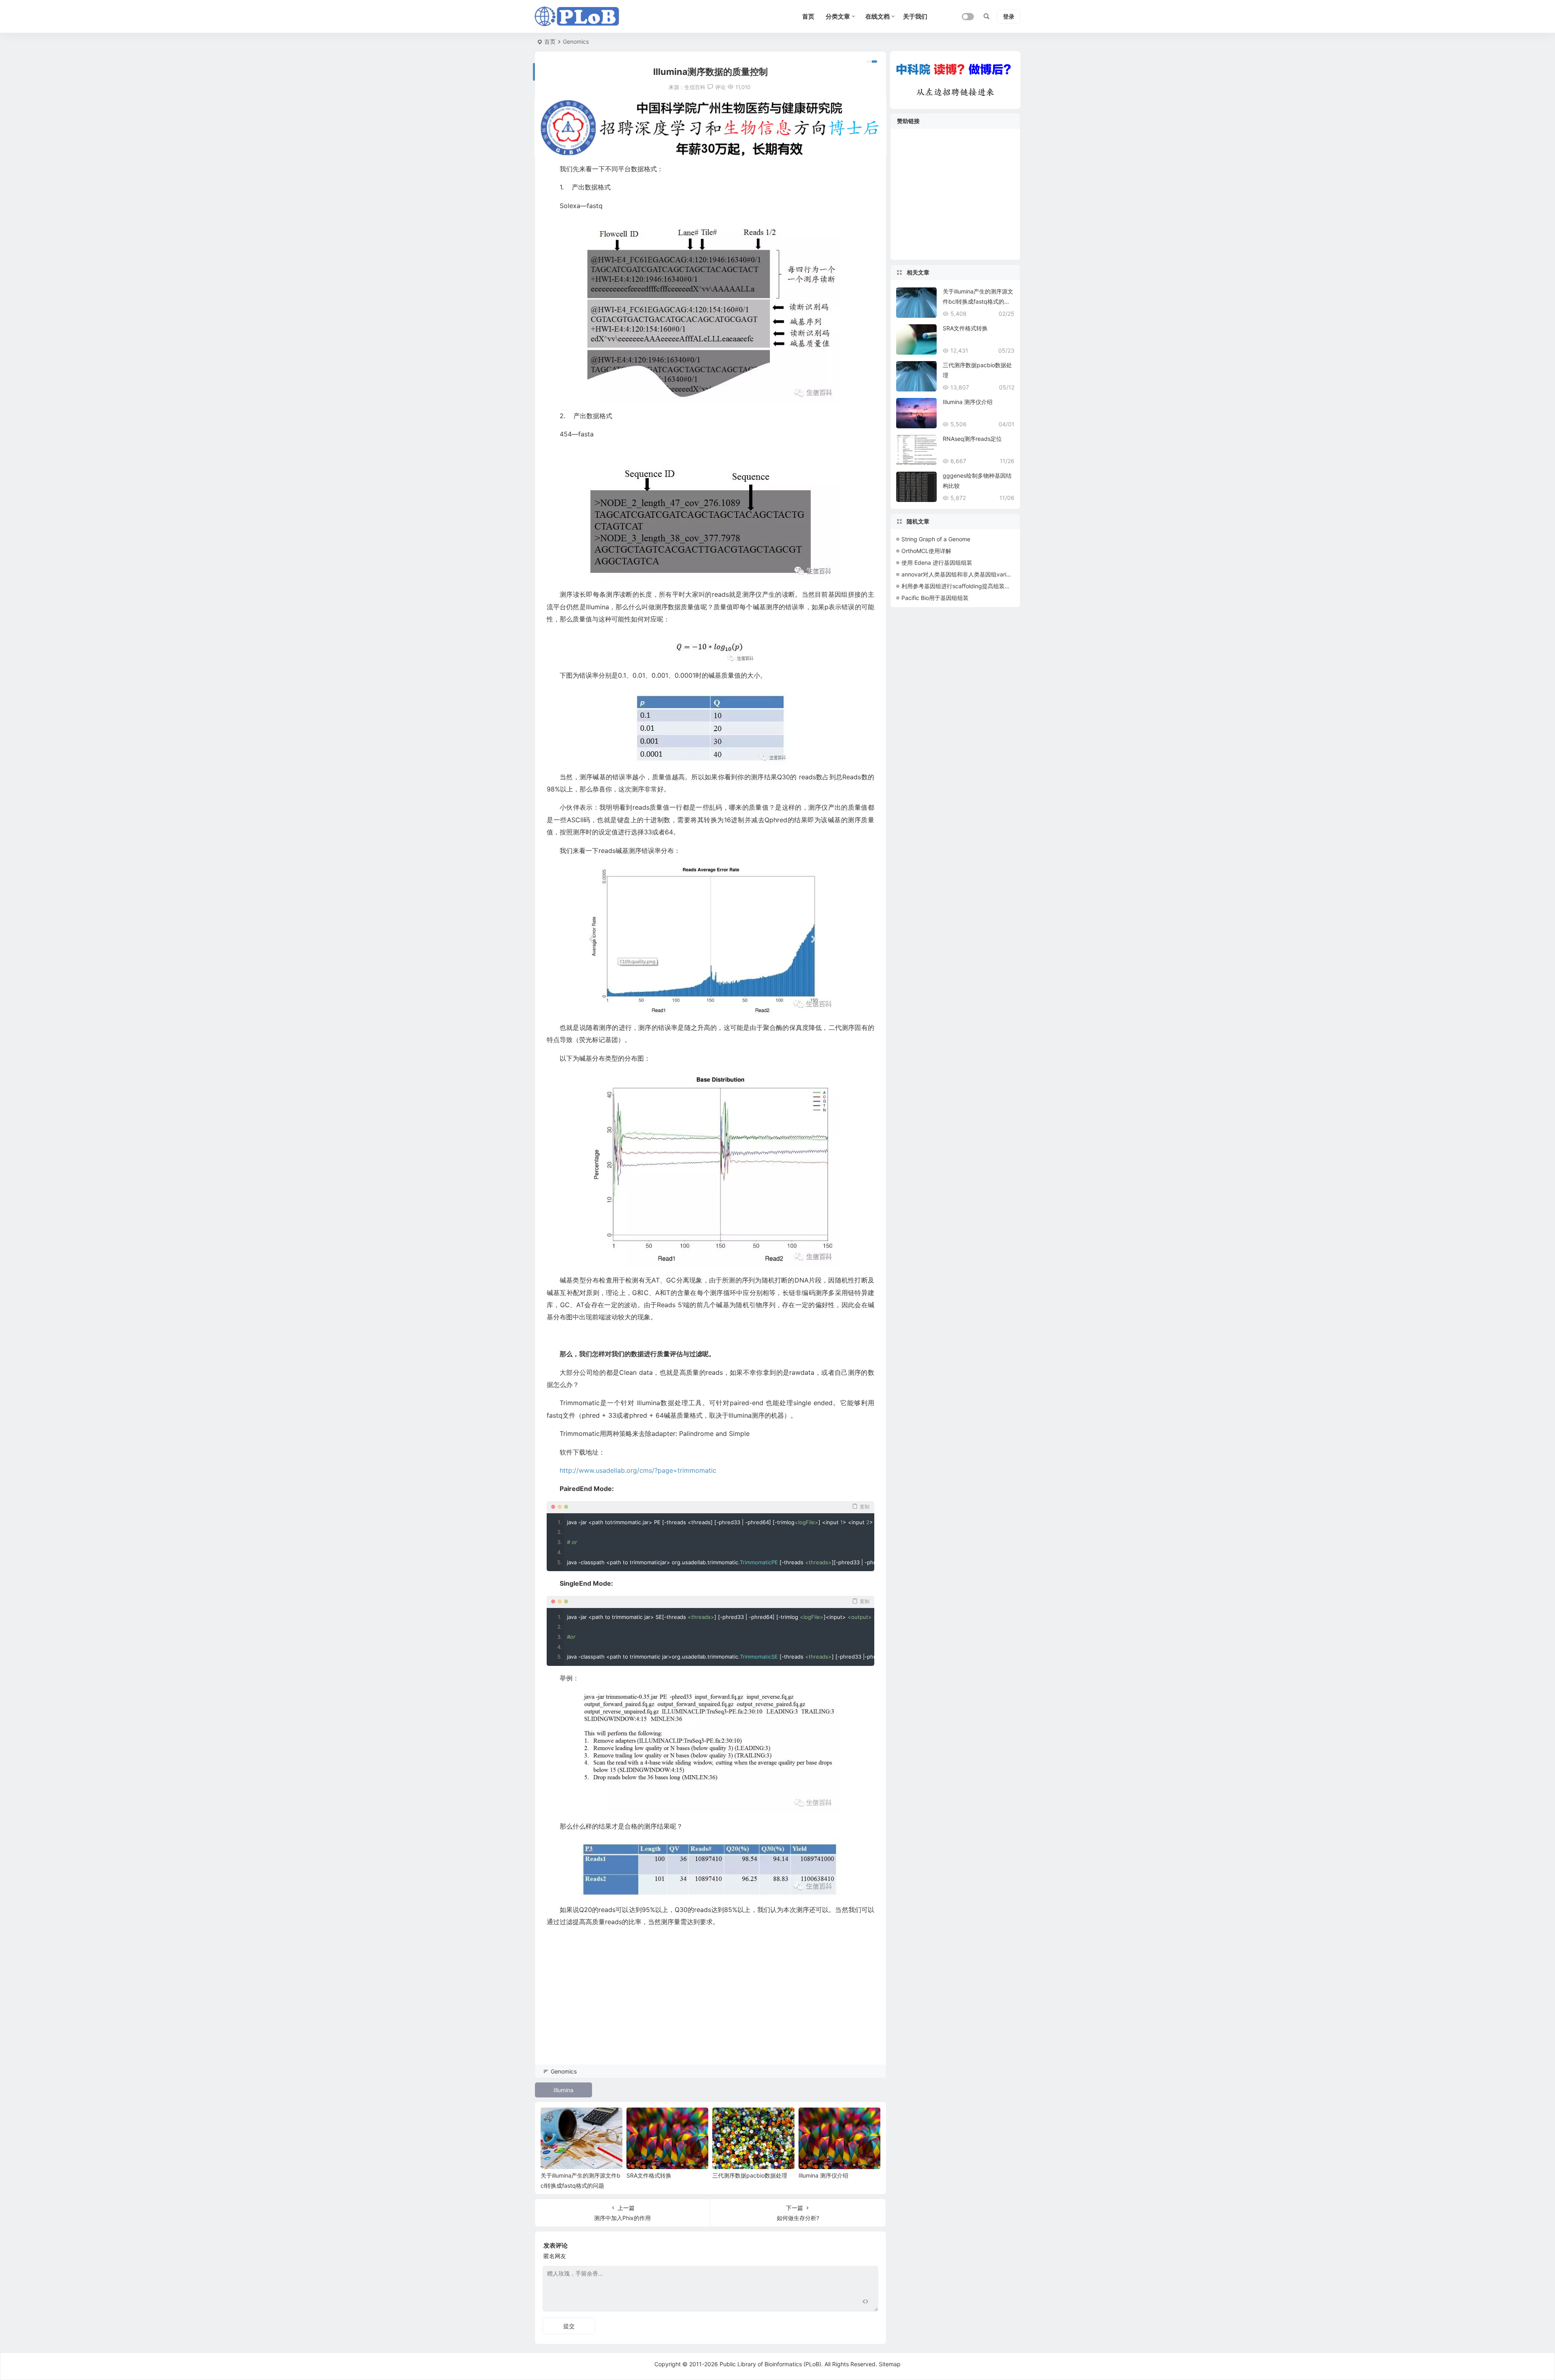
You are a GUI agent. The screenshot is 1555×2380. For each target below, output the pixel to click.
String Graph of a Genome (936, 539)
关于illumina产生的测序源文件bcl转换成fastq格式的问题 (978, 301)
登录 (1009, 16)
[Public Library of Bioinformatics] (577, 17)
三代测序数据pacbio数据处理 (750, 2175)
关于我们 (915, 16)
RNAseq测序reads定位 (972, 439)
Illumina (563, 2090)
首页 (550, 41)
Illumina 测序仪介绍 (823, 2175)
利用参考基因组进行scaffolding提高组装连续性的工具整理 (976, 586)
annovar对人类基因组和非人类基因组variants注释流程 (971, 574)
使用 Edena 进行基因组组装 (937, 563)
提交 (569, 2326)
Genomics (576, 41)
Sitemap (890, 2364)
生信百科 (695, 87)
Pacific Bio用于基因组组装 (935, 598)
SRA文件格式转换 (649, 2175)
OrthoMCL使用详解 (926, 551)
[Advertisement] (710, 2007)
